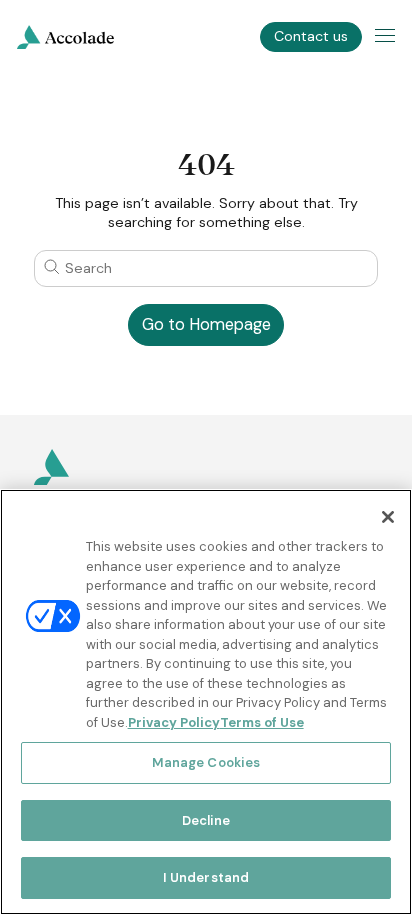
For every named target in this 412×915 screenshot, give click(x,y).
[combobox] (205, 268)
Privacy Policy (174, 722)
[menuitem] (65, 37)
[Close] (388, 517)
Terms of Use (262, 722)
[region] (206, 702)
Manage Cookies (206, 762)
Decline (206, 820)
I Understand (206, 877)
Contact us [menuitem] (311, 36)
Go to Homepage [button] (206, 324)
